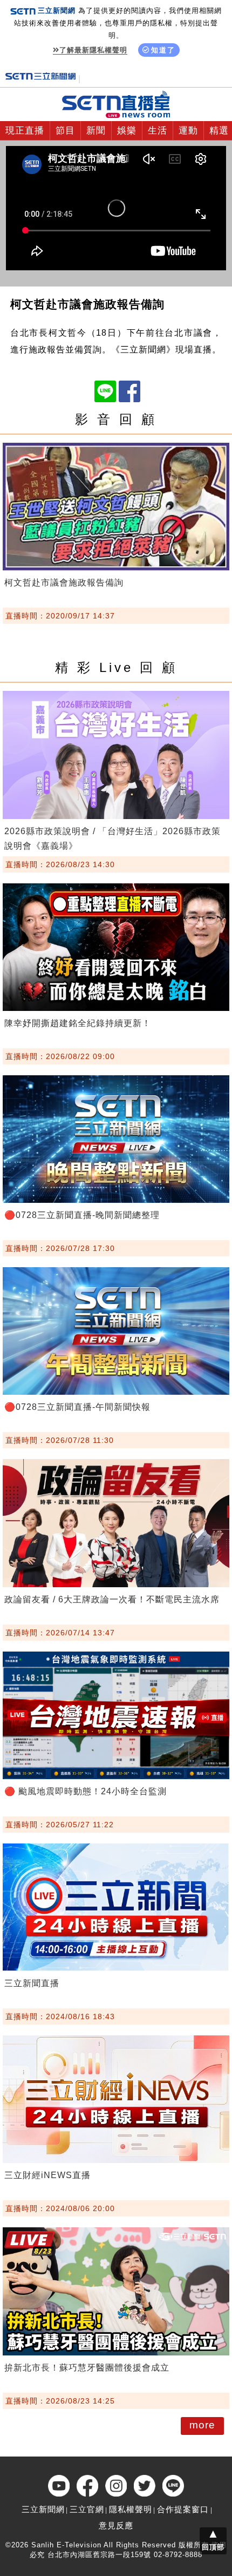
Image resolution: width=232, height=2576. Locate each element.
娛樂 (127, 131)
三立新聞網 (43, 2509)
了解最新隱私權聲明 (93, 50)
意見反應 (116, 2525)
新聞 (96, 131)
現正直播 (25, 131)
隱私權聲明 (131, 2509)
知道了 (163, 50)
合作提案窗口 (183, 2509)
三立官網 (87, 2509)
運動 (188, 131)
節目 (65, 131)
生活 (158, 131)
